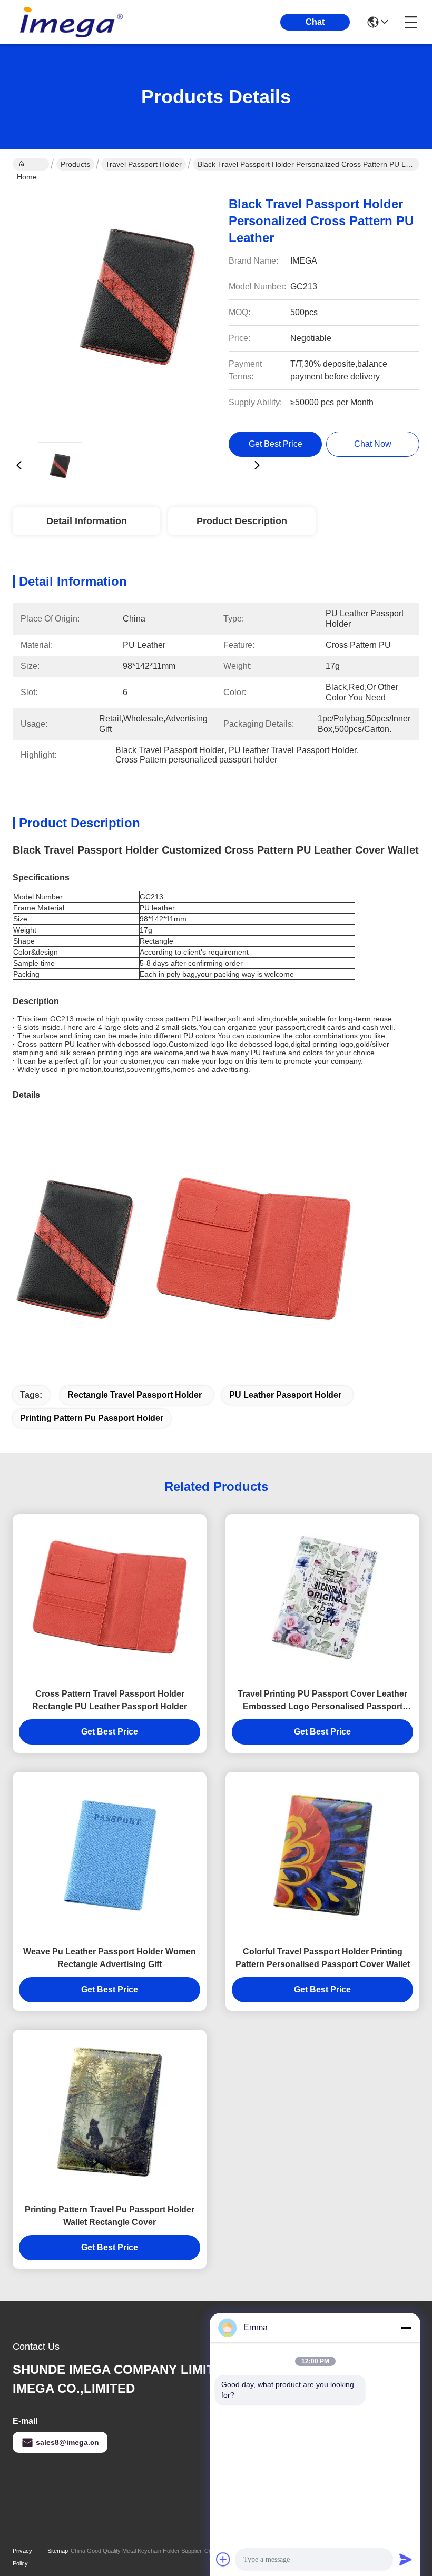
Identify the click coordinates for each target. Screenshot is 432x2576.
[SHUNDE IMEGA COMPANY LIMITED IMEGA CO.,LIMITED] (71, 22)
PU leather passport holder (285, 1395)
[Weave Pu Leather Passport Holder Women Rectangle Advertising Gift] (110, 1856)
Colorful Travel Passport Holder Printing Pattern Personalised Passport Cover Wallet (323, 1958)
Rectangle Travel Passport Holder (135, 1395)
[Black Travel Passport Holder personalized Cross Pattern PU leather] (138, 308)
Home (31, 164)
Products (75, 164)
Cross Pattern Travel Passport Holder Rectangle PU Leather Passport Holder (110, 1700)
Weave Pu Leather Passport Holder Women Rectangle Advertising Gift (110, 1958)
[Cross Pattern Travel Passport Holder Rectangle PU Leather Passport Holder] (110, 1598)
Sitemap (58, 2551)
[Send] (406, 2559)
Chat (315, 22)
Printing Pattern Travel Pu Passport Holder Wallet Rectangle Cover (110, 2216)
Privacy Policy (22, 2557)
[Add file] (223, 2559)
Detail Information (87, 521)
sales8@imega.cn (67, 2442)
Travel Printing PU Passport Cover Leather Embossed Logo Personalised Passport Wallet (322, 1701)
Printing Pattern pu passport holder (92, 1418)
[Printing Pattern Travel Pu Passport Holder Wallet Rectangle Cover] (110, 2114)
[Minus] (406, 2328)
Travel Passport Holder (144, 164)
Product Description (242, 521)
